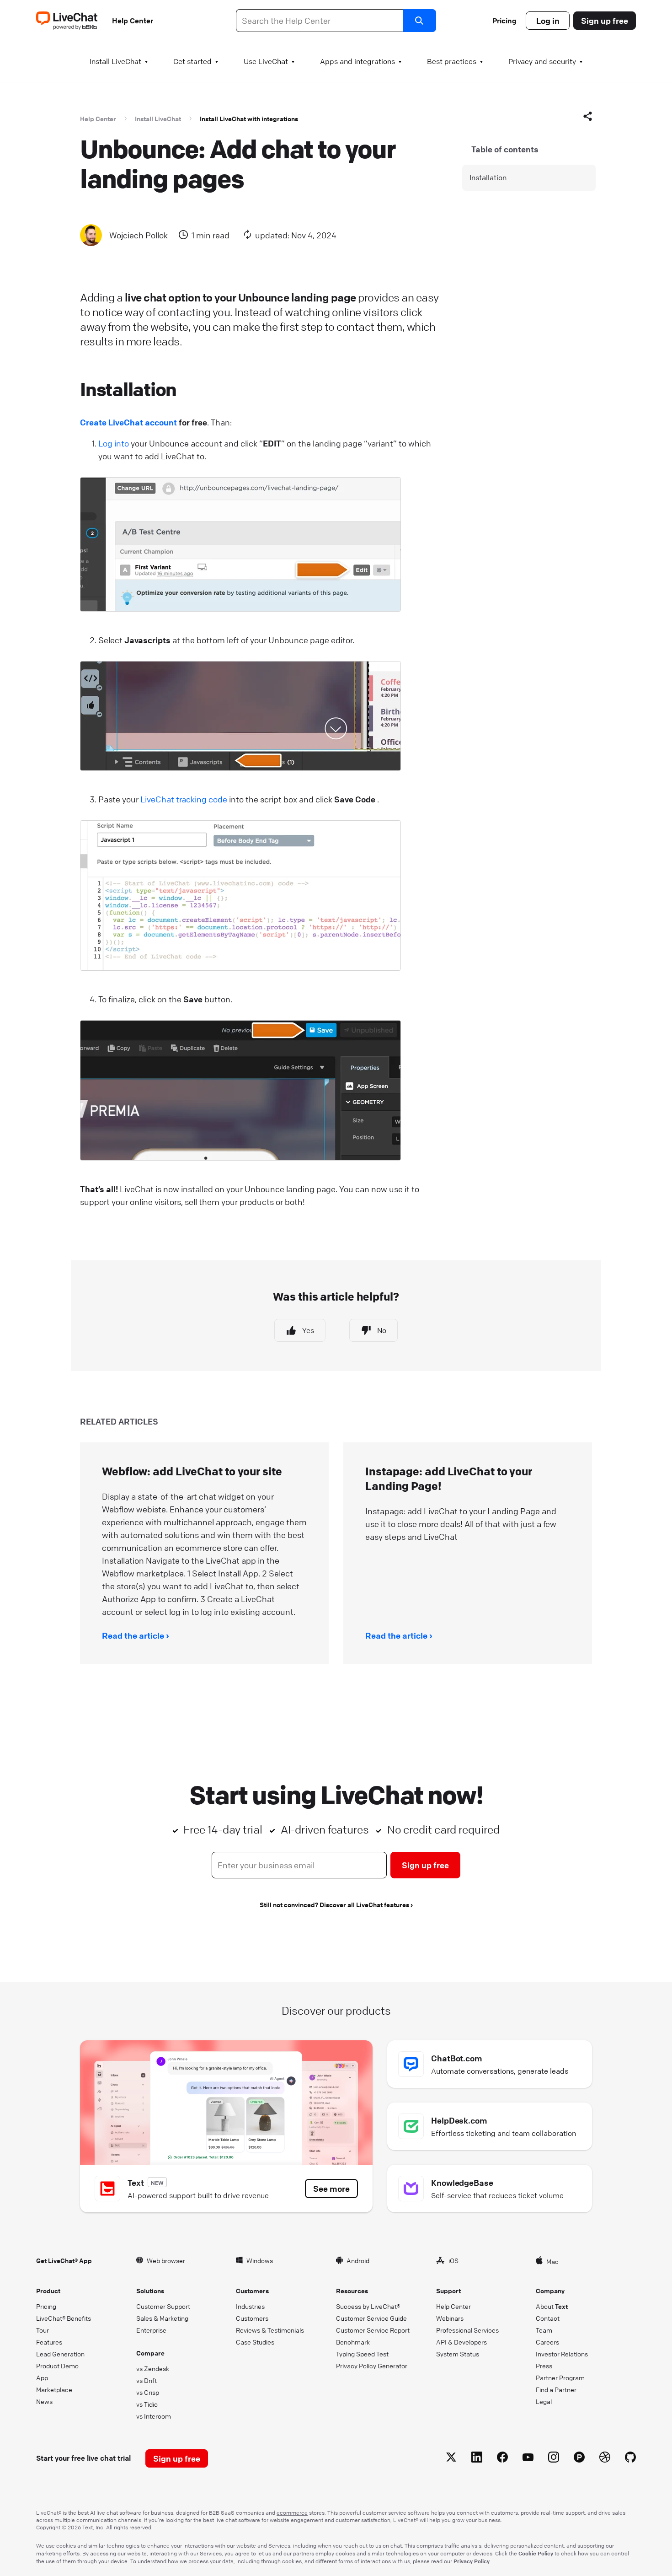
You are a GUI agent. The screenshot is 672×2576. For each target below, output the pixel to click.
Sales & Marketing (162, 2318)
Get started (192, 61)
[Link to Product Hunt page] (579, 2459)
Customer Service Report (373, 2330)
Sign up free (605, 21)
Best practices (452, 61)
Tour (43, 2330)
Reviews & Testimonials (270, 2330)
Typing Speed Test (362, 2354)
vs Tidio (147, 2404)
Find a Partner (556, 2389)
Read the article (133, 1635)
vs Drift (147, 2380)
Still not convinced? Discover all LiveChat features (334, 1904)
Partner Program (560, 2377)
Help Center (133, 21)
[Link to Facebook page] (502, 2459)
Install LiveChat (115, 61)
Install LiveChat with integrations (249, 118)
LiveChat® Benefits (64, 2318)
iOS (453, 2260)
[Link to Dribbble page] (605, 2459)
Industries (250, 2306)
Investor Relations (562, 2354)
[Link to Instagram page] (554, 2459)
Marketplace (54, 2389)
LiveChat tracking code (184, 799)
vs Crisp (148, 2392)
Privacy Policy (472, 2561)
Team (544, 2330)
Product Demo (57, 2366)
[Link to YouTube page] (528, 2459)
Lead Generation (60, 2354)
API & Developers (461, 2342)
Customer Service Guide (371, 2318)
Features (49, 2342)
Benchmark (353, 2342)
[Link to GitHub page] (630, 2459)
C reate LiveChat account (128, 422)
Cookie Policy (536, 2553)
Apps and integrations (357, 61)
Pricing (504, 21)
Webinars (450, 2318)
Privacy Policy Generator (372, 2366)
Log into (114, 443)
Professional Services (467, 2330)
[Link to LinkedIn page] (477, 2459)
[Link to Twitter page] (451, 2459)
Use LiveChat (266, 61)
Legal (544, 2401)
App (42, 2377)
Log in (548, 21)
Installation (488, 177)
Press (544, 2366)
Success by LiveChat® (368, 2306)
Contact (548, 2318)
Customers (252, 2318)
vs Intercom (154, 2416)
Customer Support (163, 2306)
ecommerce (292, 2513)
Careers (547, 2342)
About (552, 2306)
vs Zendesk (153, 2368)
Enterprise (151, 2330)
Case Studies (255, 2342)
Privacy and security (542, 61)
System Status (458, 2354)
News (44, 2401)
